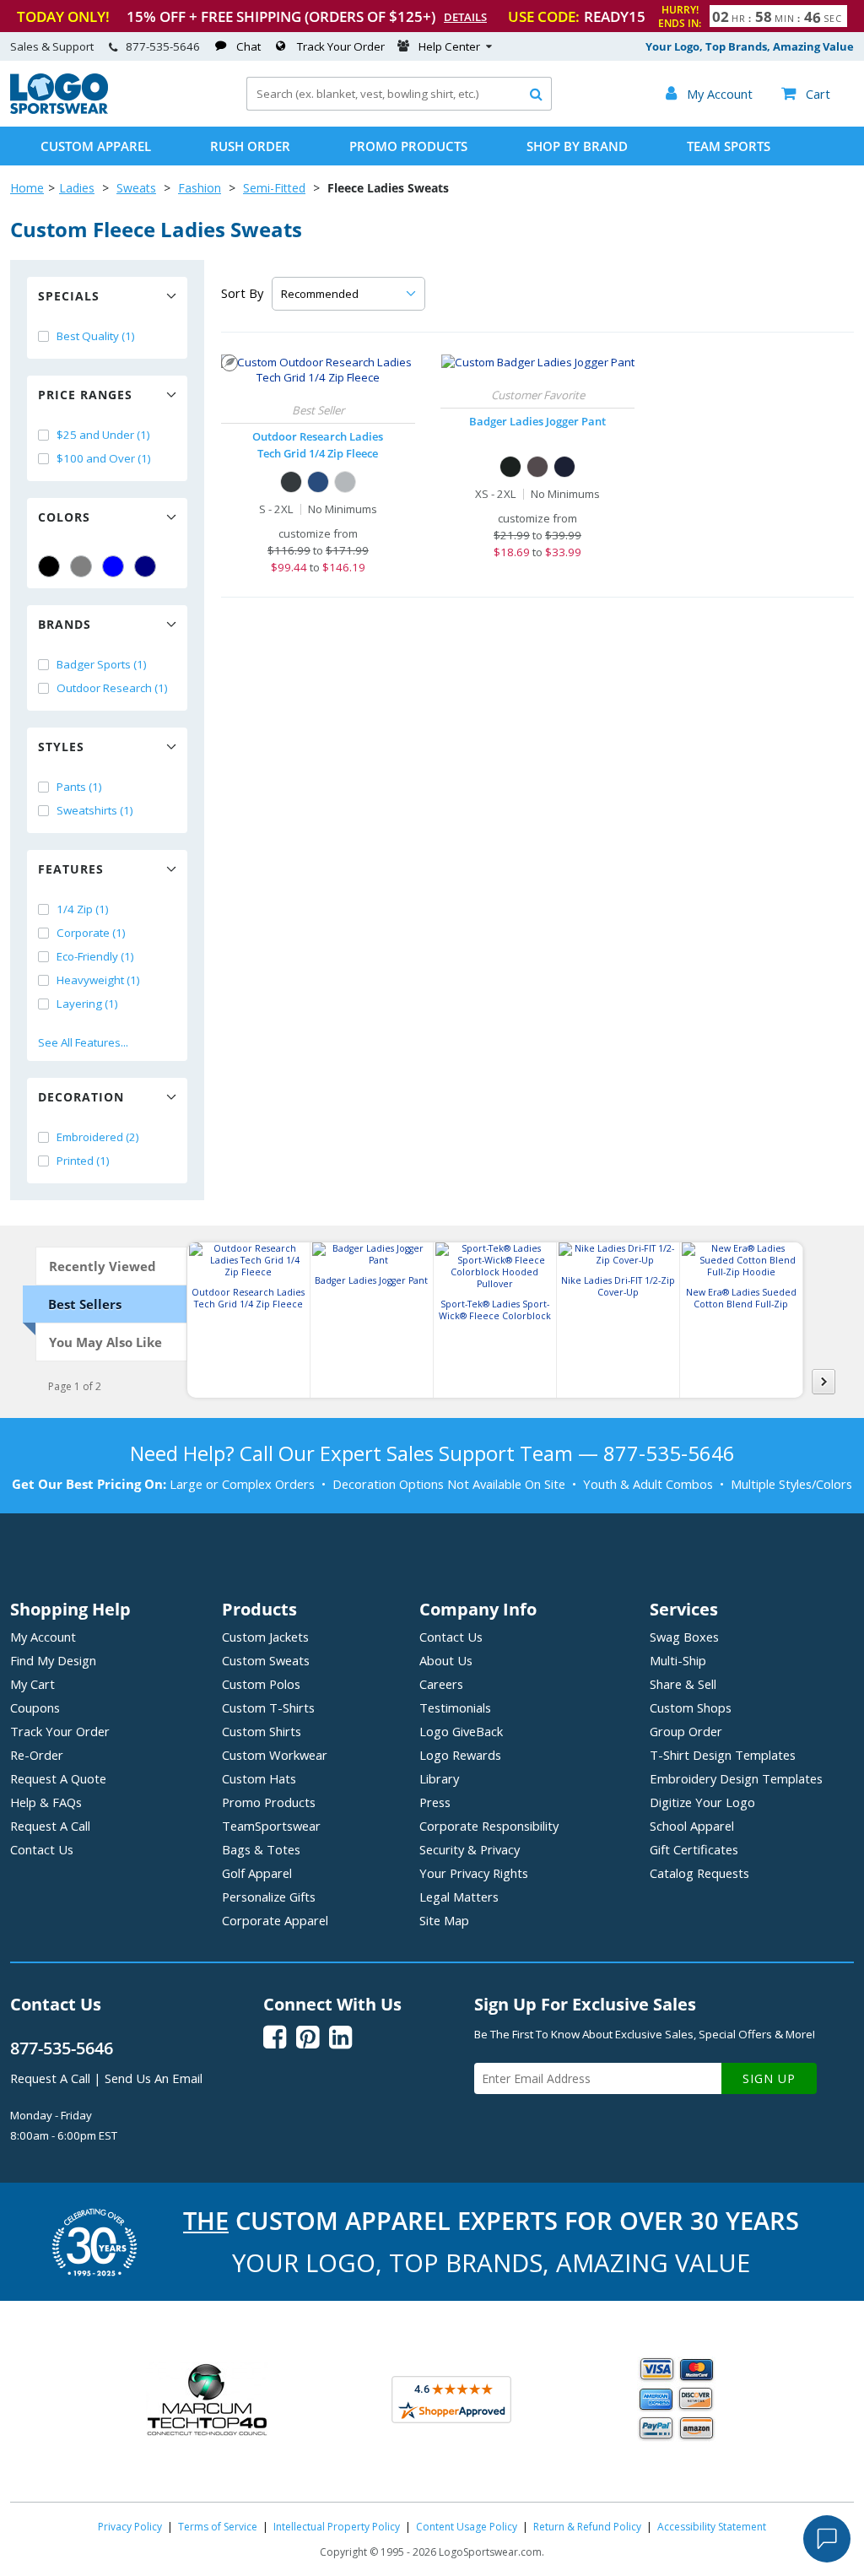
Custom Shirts (262, 1731)
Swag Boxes (684, 1637)
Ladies (77, 188)
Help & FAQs (46, 1802)
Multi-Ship (678, 1660)
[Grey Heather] (345, 482)
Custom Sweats (266, 1660)
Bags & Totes (261, 1849)
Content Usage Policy (467, 2527)
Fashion (200, 188)
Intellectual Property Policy (337, 2527)
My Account (43, 1637)
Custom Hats (259, 1778)
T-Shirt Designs (723, 1755)
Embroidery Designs (736, 1778)
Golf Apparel (257, 1873)
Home (27, 188)
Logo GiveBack (461, 1731)
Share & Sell (683, 1684)
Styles (61, 747)
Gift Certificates (694, 1849)
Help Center (449, 46)
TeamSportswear (271, 1826)
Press (435, 1802)
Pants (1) (79, 787)
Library (439, 1778)
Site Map (444, 1920)
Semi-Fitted (274, 188)
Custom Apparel (96, 146)
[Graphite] (537, 467)
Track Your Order (341, 46)
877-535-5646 (163, 46)
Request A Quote (58, 1778)
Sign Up (769, 2078)
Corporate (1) (91, 933)
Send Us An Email (154, 2078)
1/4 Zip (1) (83, 909)
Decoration (81, 1097)
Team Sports (729, 146)
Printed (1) (83, 1161)
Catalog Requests (699, 1873)
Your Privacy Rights (474, 1873)
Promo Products (408, 146)
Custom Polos (261, 1684)
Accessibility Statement (712, 2527)
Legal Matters (459, 1897)
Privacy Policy (130, 2527)
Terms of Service (218, 2527)
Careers (441, 1684)
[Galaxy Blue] (318, 482)
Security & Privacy (470, 1849)
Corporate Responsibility (489, 1826)
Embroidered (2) (98, 1137)
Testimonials (455, 1707)
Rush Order (250, 146)
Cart (806, 94)
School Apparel (692, 1826)
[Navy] (145, 566)
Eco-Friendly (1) (95, 956)
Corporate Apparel (275, 1920)
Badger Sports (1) (102, 664)
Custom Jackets (265, 1637)
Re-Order (37, 1755)
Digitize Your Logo (702, 1802)
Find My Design (53, 1660)
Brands (65, 624)
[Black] (49, 566)
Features (71, 869)
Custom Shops (691, 1707)
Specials (69, 296)
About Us (446, 1660)
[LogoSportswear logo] (59, 110)
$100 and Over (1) (104, 458)
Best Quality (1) (96, 336)
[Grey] (81, 566)
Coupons (35, 1707)
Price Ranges (85, 395)
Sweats (136, 188)
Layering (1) (87, 1004)
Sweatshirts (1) (95, 810)
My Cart (32, 1684)
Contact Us (42, 1849)
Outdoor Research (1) (112, 688)
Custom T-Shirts (268, 1707)
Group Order (686, 1731)
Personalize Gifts (269, 1897)
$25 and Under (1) (103, 435)
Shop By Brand (577, 146)
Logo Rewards (460, 1755)
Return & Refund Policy (587, 2527)
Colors (64, 517)
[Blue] (113, 566)
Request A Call (50, 1826)
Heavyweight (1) (98, 980)
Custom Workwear (275, 1755)
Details (465, 17)
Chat (248, 46)
